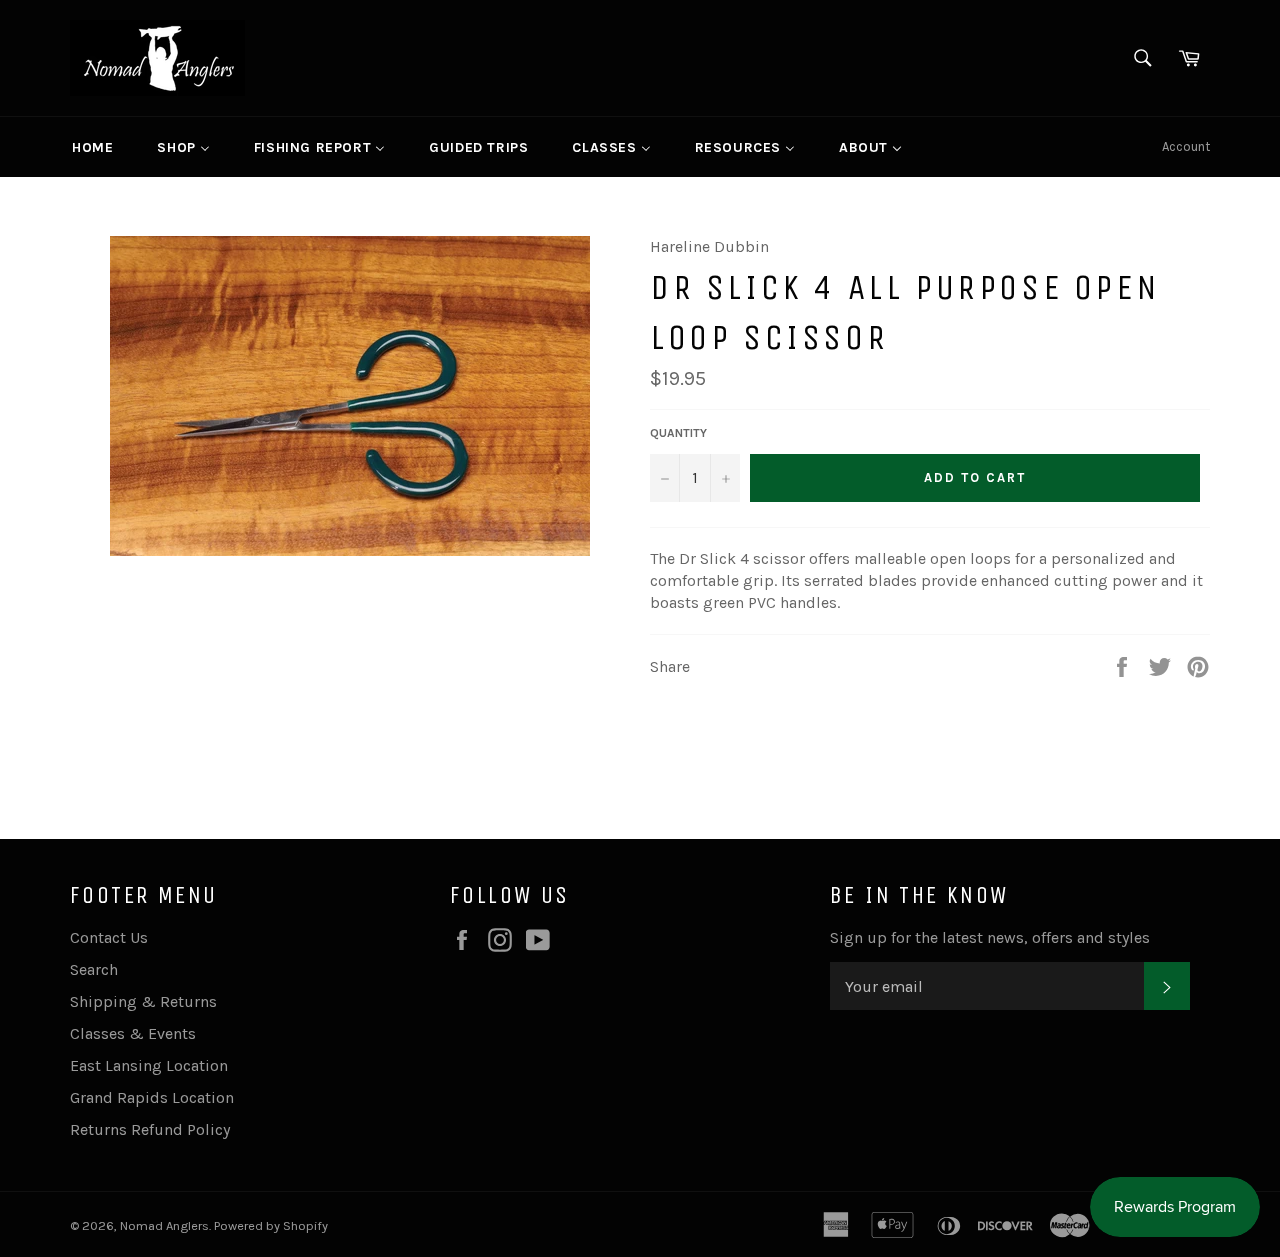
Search (94, 969)
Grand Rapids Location (152, 1097)
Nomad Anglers (164, 1225)
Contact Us (109, 937)
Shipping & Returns (143, 1001)
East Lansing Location (149, 1065)
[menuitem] (92, 147)
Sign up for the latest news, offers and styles (990, 937)
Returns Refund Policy (150, 1129)
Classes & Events (133, 1033)
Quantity (678, 433)
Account (1186, 146)
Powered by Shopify (271, 1225)
